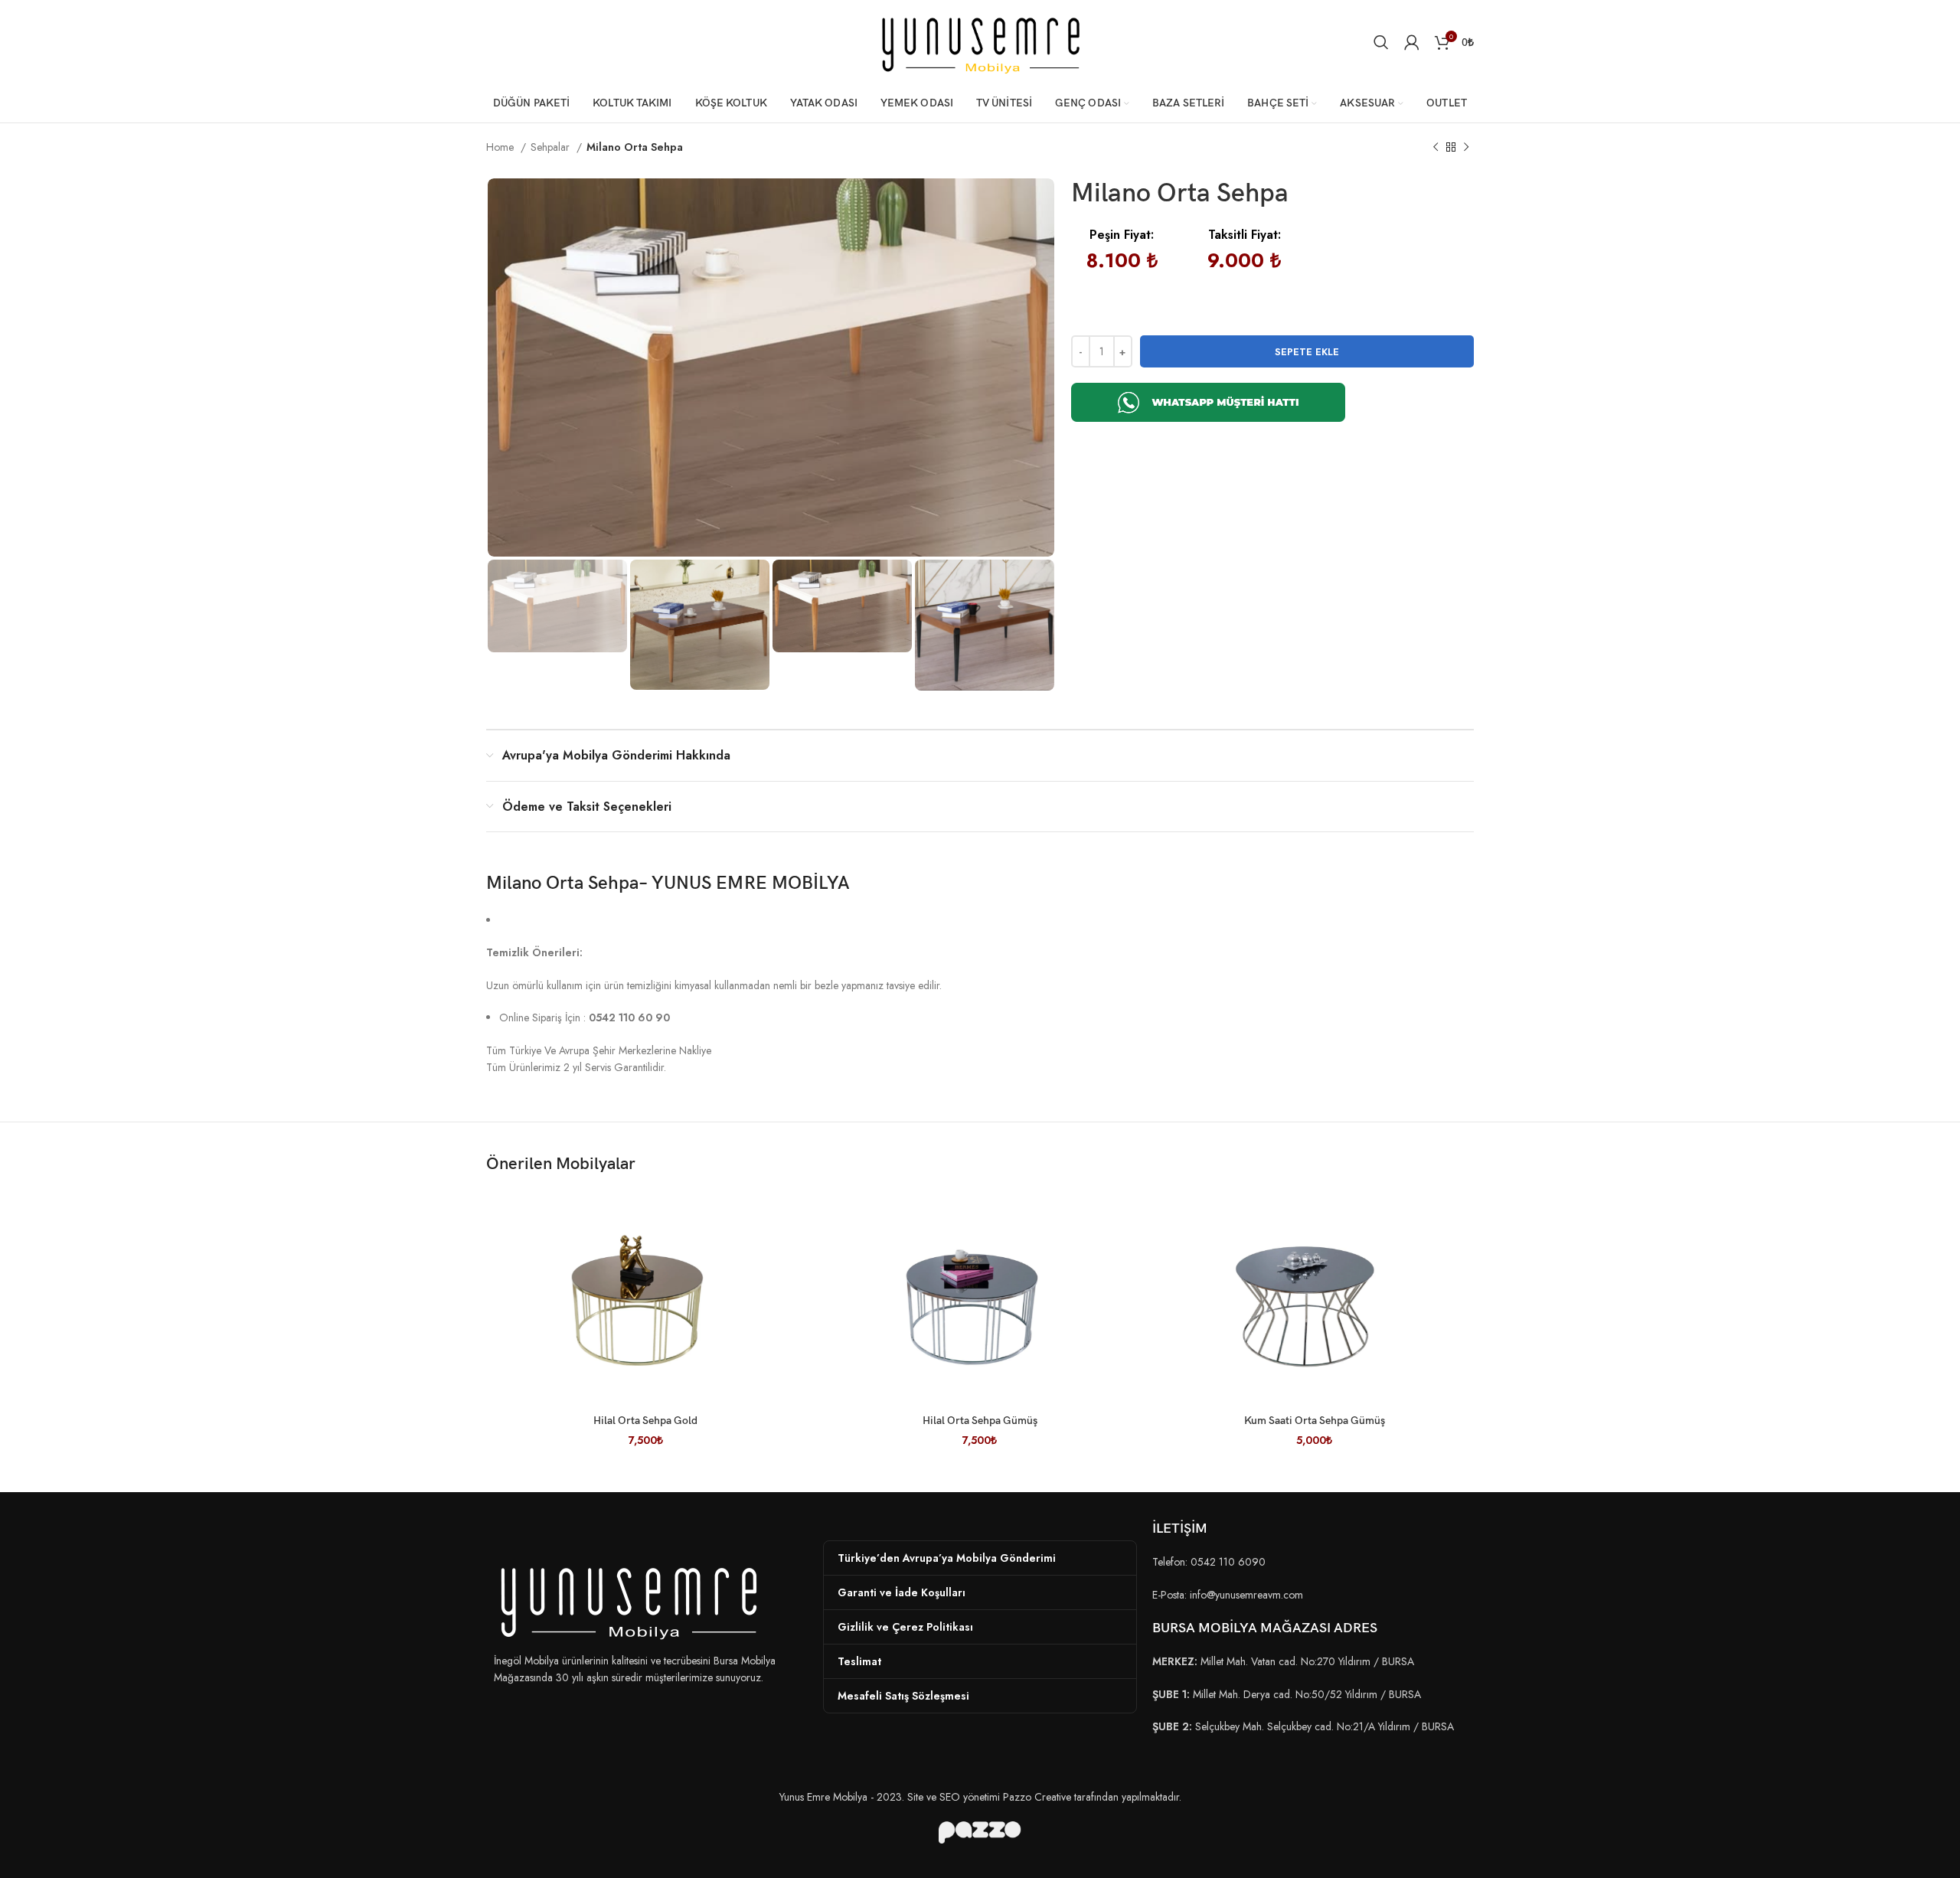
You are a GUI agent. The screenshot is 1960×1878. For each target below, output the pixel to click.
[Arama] (1381, 42)
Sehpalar (552, 147)
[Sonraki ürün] (1466, 148)
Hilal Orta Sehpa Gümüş (980, 1421)
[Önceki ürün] (1436, 148)
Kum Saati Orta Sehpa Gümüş (1315, 1421)
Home (501, 147)
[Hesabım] (1412, 42)
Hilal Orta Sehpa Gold (645, 1421)
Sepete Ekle (1307, 352)
